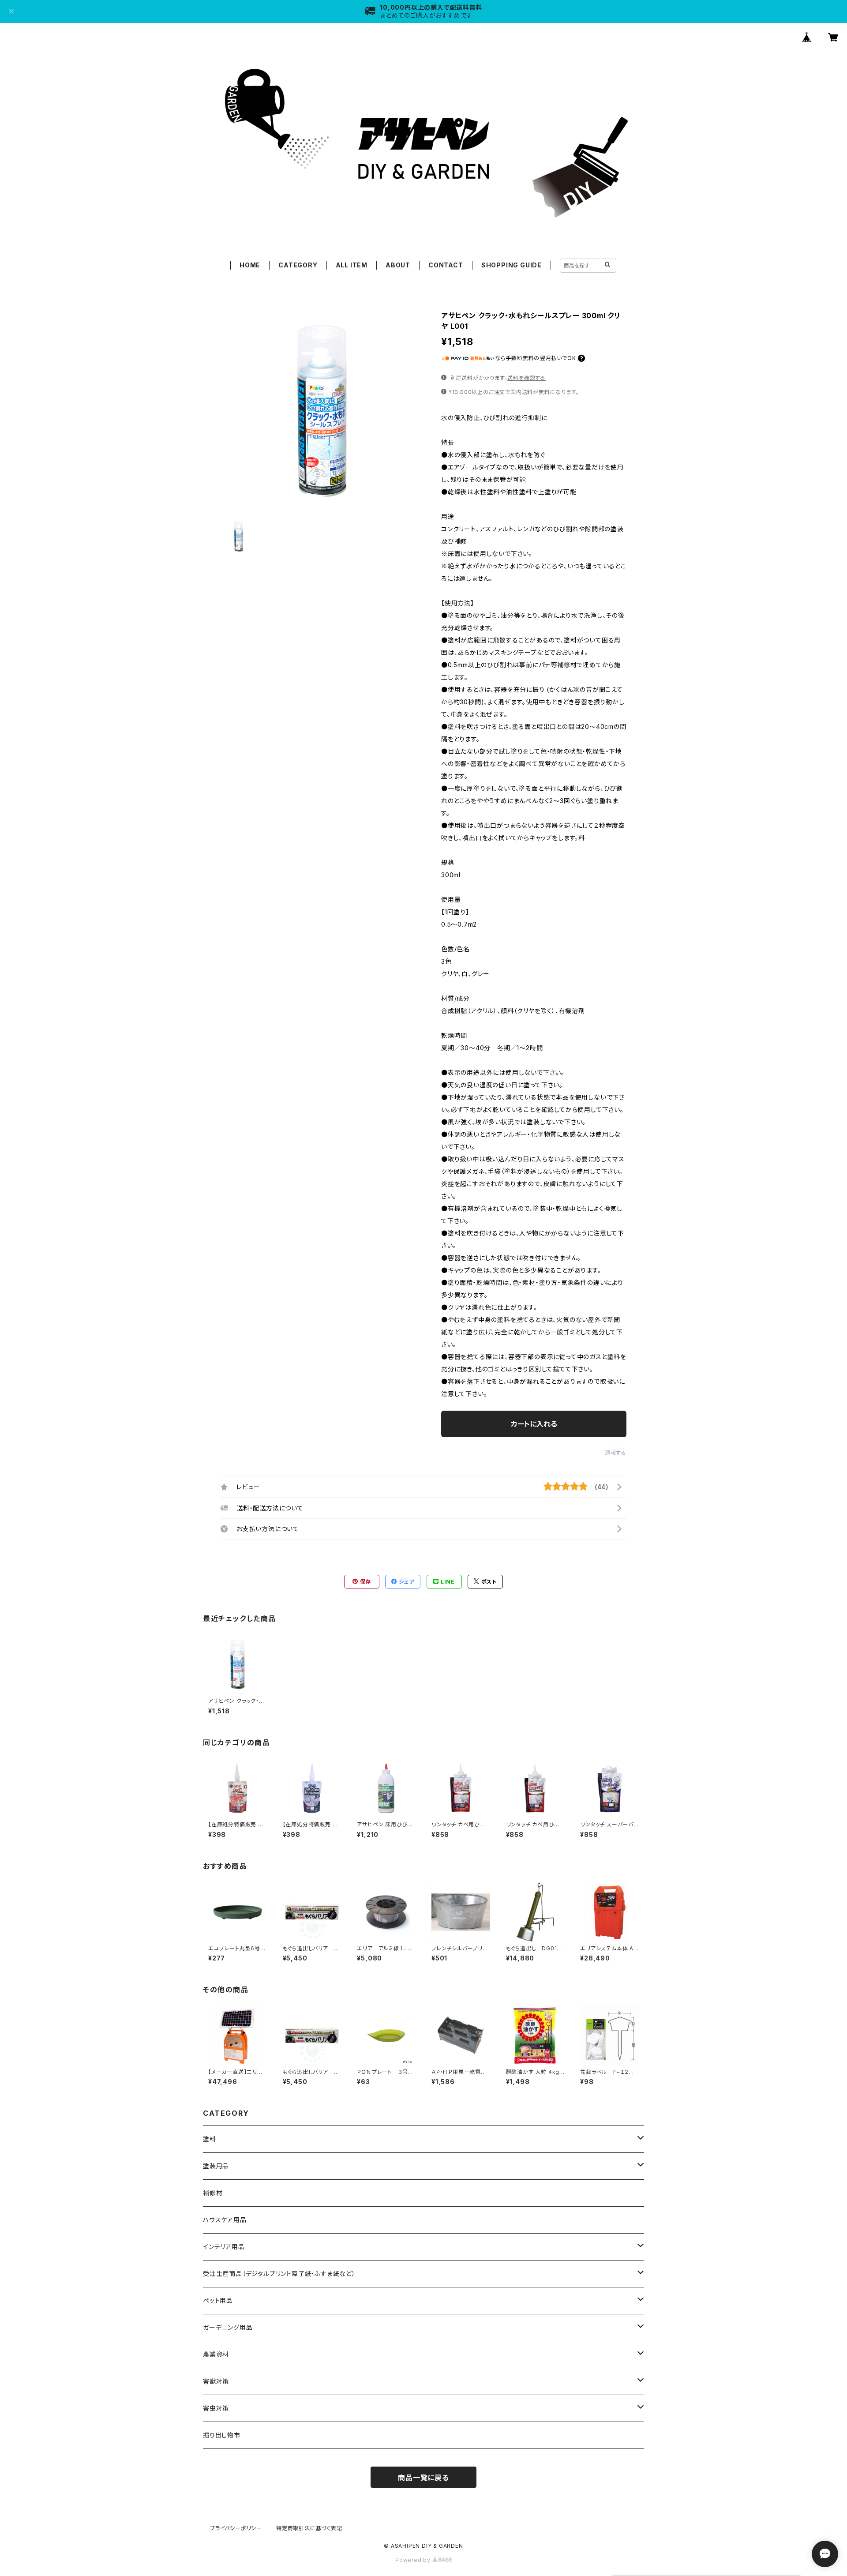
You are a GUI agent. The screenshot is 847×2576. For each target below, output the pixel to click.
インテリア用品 (224, 2247)
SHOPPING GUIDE (512, 265)
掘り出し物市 (222, 2435)
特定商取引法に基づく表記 (309, 2528)
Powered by (414, 2560)
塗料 (210, 2139)
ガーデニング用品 (228, 2327)
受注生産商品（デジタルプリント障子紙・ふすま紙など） (279, 2274)
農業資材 (216, 2354)
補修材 (213, 2193)
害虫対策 (216, 2408)
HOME (250, 265)
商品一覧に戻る (423, 2478)
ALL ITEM (352, 265)
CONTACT (446, 265)
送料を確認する (527, 378)
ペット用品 (218, 2300)
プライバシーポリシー (236, 2528)
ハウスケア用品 (225, 2220)
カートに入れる (534, 1424)
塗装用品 (216, 2166)
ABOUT (398, 265)
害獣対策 (216, 2381)
